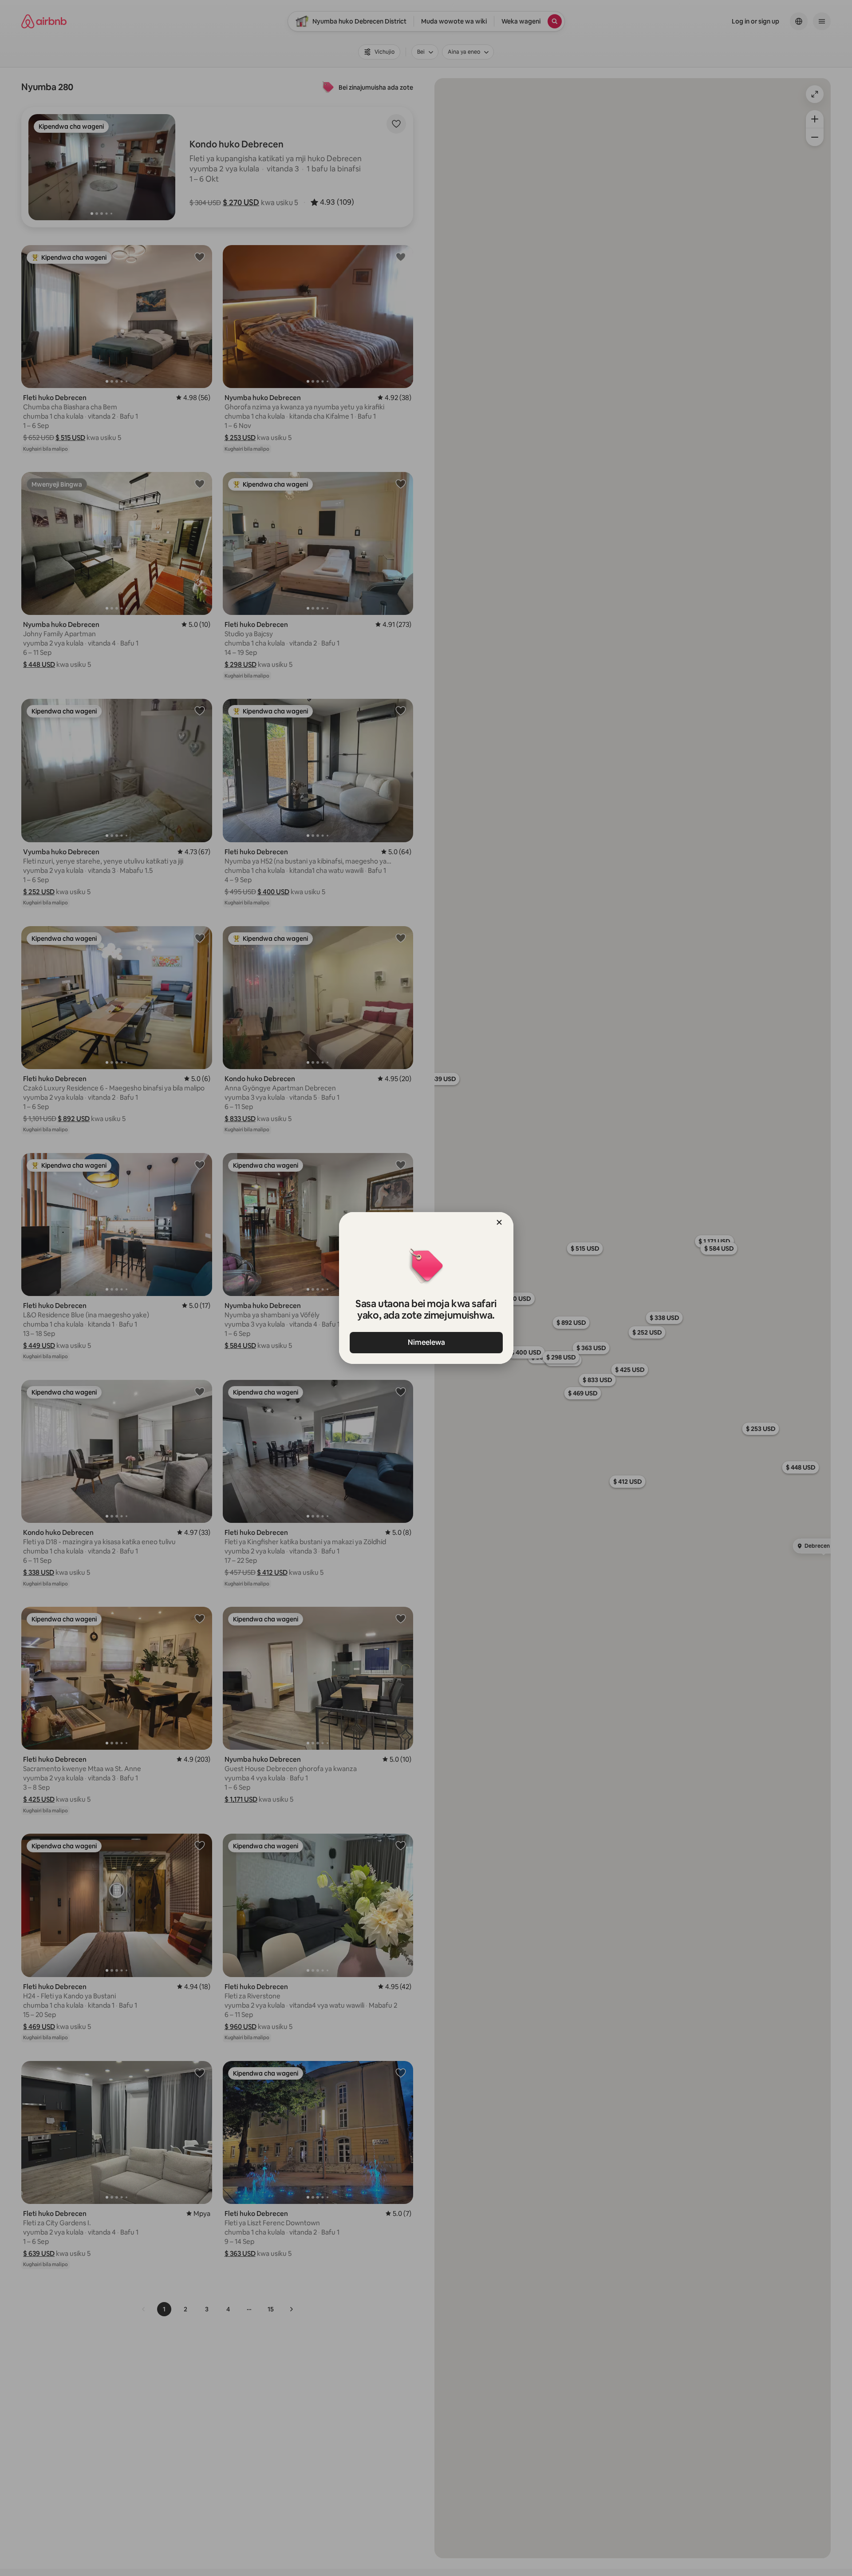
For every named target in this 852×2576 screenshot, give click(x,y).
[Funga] (499, 1222)
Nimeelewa (426, 1342)
